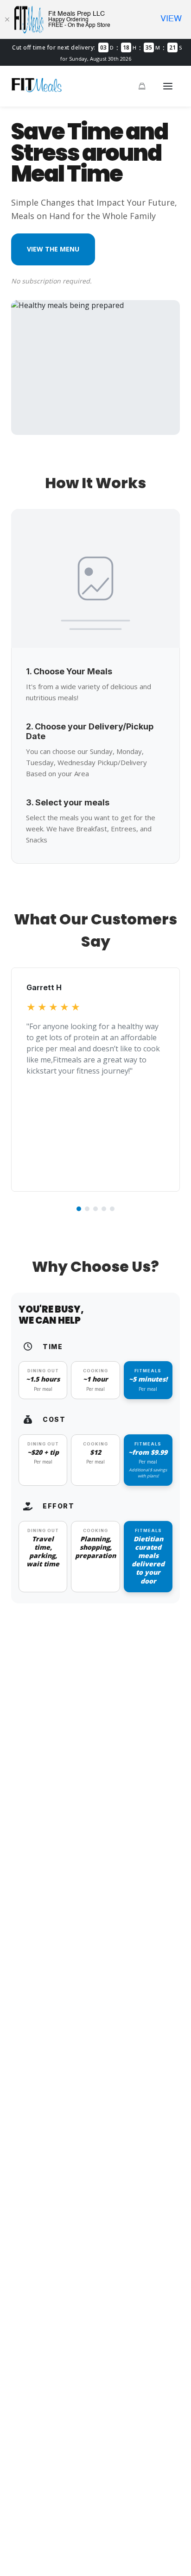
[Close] (7, 19)
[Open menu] (168, 86)
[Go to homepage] (37, 90)
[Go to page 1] (79, 1209)
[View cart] (142, 86)
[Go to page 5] (112, 1209)
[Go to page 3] (95, 1209)
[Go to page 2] (87, 1209)
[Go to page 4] (104, 1209)
